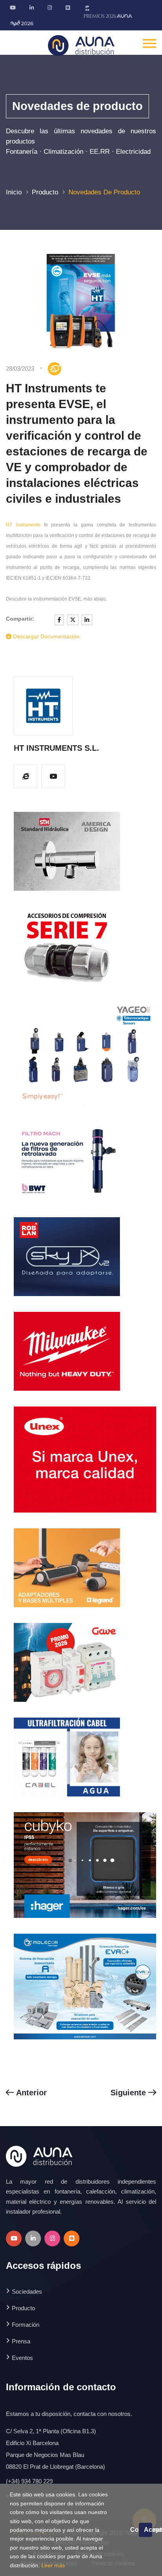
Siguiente (129, 2093)
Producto (45, 192)
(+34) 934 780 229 (29, 2481)
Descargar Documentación (45, 636)
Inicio (14, 192)
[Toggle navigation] (149, 43)
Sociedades (27, 2292)
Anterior (30, 2093)
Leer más (53, 2565)
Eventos (22, 2358)
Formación (26, 2325)
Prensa (21, 2341)
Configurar (134, 2530)
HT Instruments (23, 525)
